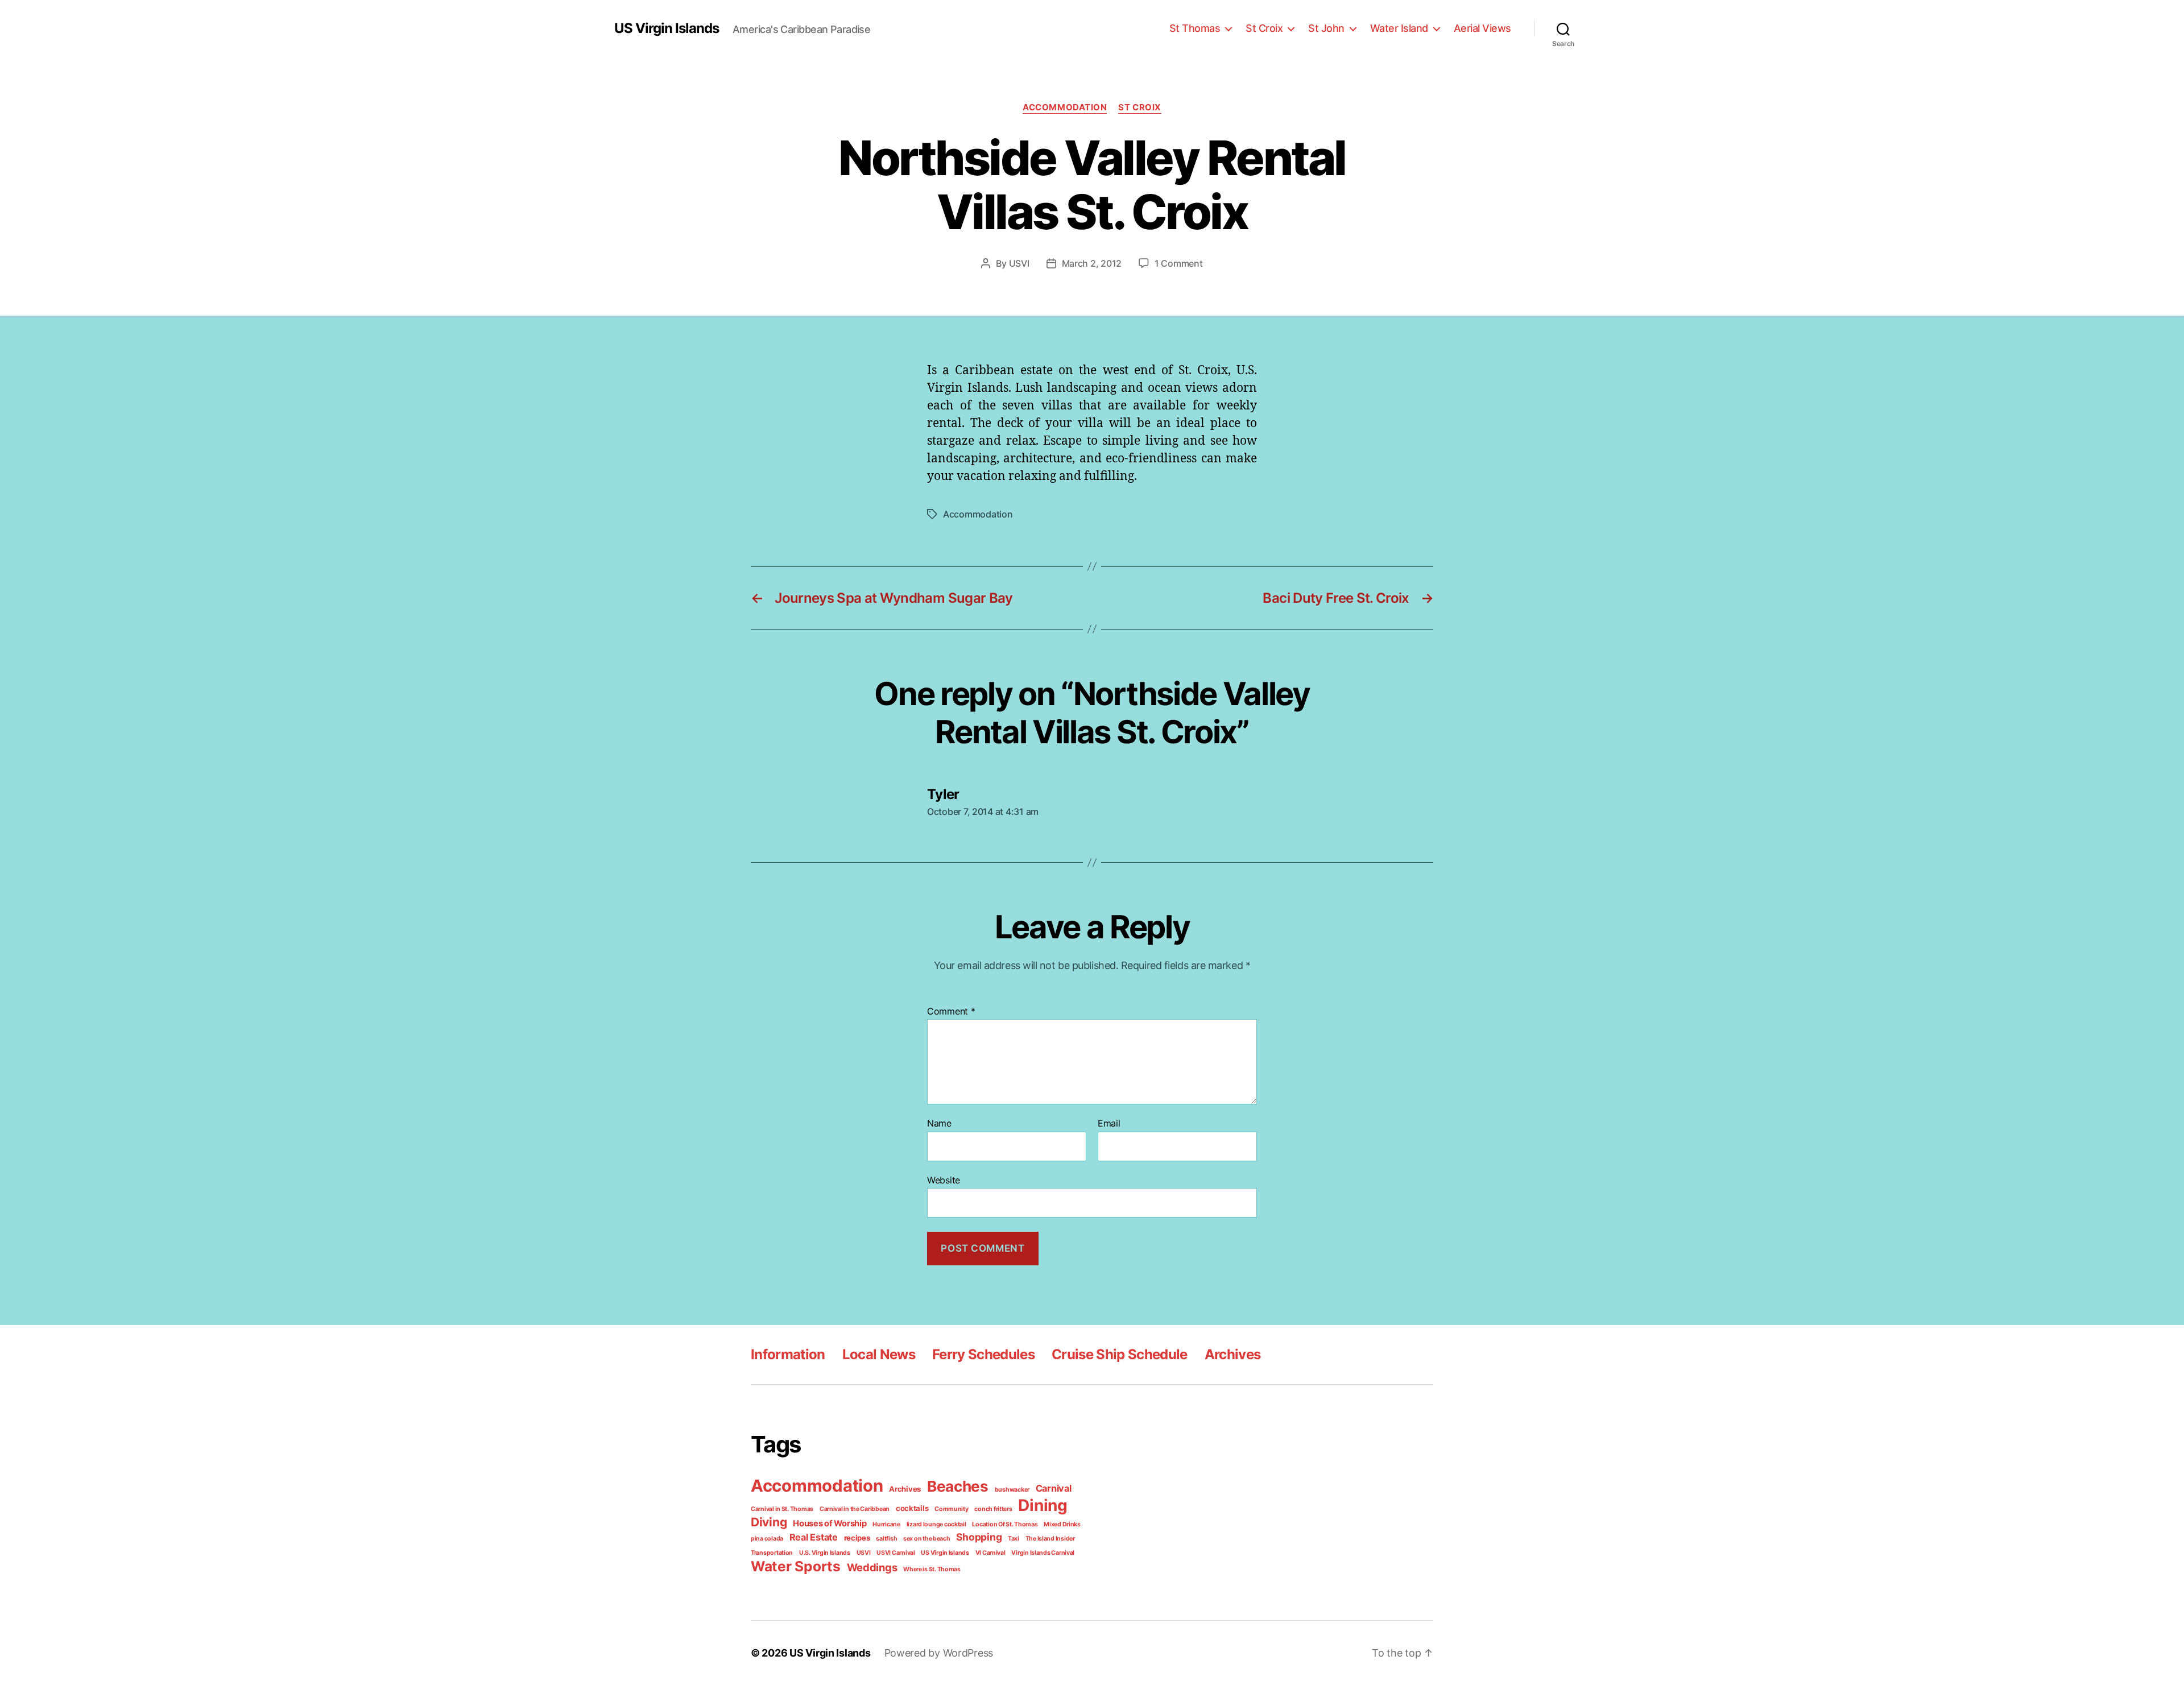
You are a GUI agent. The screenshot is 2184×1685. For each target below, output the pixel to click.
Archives (1233, 1354)
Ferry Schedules (983, 1354)
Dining (1043, 1505)
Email (1109, 1124)
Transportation (772, 1553)
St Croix (1264, 28)
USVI (1019, 263)
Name (939, 1124)
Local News (879, 1354)
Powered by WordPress (939, 1653)
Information (788, 1354)
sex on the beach (927, 1539)
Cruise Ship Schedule (1120, 1354)
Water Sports (796, 1566)
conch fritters (993, 1509)
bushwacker (1012, 1490)
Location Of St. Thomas (1005, 1524)
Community (952, 1509)
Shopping (979, 1537)
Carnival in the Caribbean (855, 1509)
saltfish (886, 1539)
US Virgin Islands (667, 28)
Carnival (1054, 1488)
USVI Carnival (896, 1553)
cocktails (912, 1508)
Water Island (1399, 28)
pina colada (767, 1539)
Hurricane (886, 1524)
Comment (951, 1012)
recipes (857, 1538)
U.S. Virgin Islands (825, 1553)
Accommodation (1065, 107)
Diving (769, 1522)
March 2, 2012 (1092, 263)
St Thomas (1195, 28)
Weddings (872, 1567)
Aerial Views (1482, 28)
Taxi (1014, 1539)
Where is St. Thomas (932, 1569)
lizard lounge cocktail (936, 1524)
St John (1326, 28)
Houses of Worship (830, 1523)
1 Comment (1179, 263)
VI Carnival (990, 1553)
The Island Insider (1050, 1539)
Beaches (958, 1486)
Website (944, 1180)
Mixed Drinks (1062, 1524)
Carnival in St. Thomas (782, 1509)
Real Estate (814, 1537)
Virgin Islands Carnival (1043, 1553)
